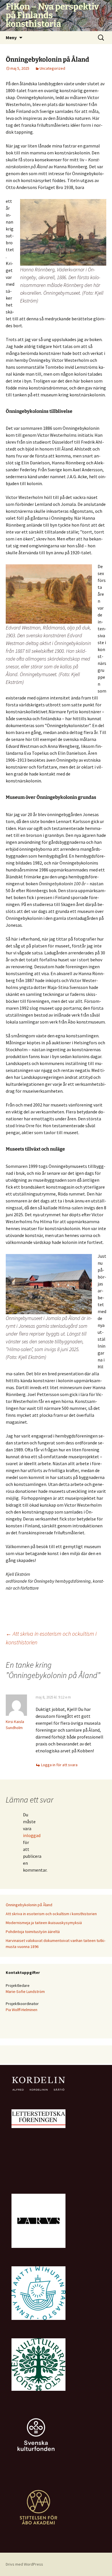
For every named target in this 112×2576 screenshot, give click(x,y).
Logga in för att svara (59, 1765)
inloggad (32, 1835)
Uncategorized (52, 68)
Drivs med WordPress (24, 2564)
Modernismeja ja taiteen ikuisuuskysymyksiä (44, 1923)
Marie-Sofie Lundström (25, 1991)
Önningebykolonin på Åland (29, 1905)
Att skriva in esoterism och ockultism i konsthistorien (51, 1914)
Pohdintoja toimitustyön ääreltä (33, 1932)
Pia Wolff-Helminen (22, 2010)
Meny (11, 37)
